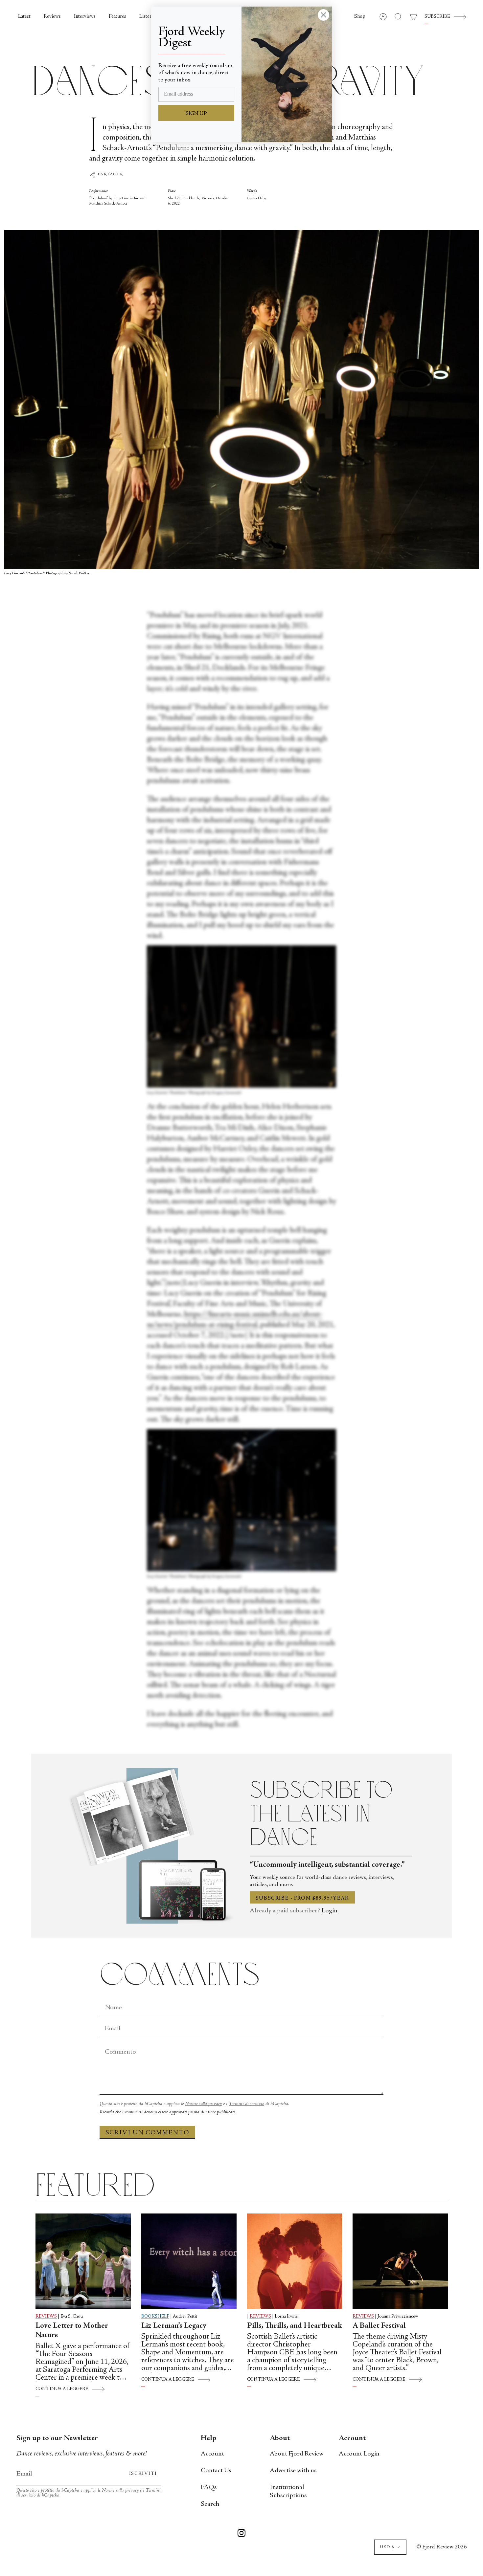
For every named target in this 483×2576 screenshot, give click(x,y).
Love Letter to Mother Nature (72, 2331)
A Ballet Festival (379, 2326)
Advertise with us (293, 2471)
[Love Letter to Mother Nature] (83, 2261)
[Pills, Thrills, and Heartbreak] (295, 2261)
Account (212, 2454)
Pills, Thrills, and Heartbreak (295, 2326)
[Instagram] (241, 2534)
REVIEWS (46, 2317)
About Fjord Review (297, 2454)
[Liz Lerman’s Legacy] (189, 2261)
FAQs (209, 2488)
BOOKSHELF (155, 2317)
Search (210, 2504)
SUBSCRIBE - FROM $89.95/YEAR (302, 1898)
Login (329, 1911)
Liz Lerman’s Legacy (174, 2326)
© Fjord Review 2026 (441, 2547)
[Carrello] (413, 17)
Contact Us (216, 2471)
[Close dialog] (323, 15)
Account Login (359, 2454)
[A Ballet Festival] (400, 2261)
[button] (360, 17)
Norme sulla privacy (203, 2104)
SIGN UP (196, 114)
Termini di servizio (246, 2104)
